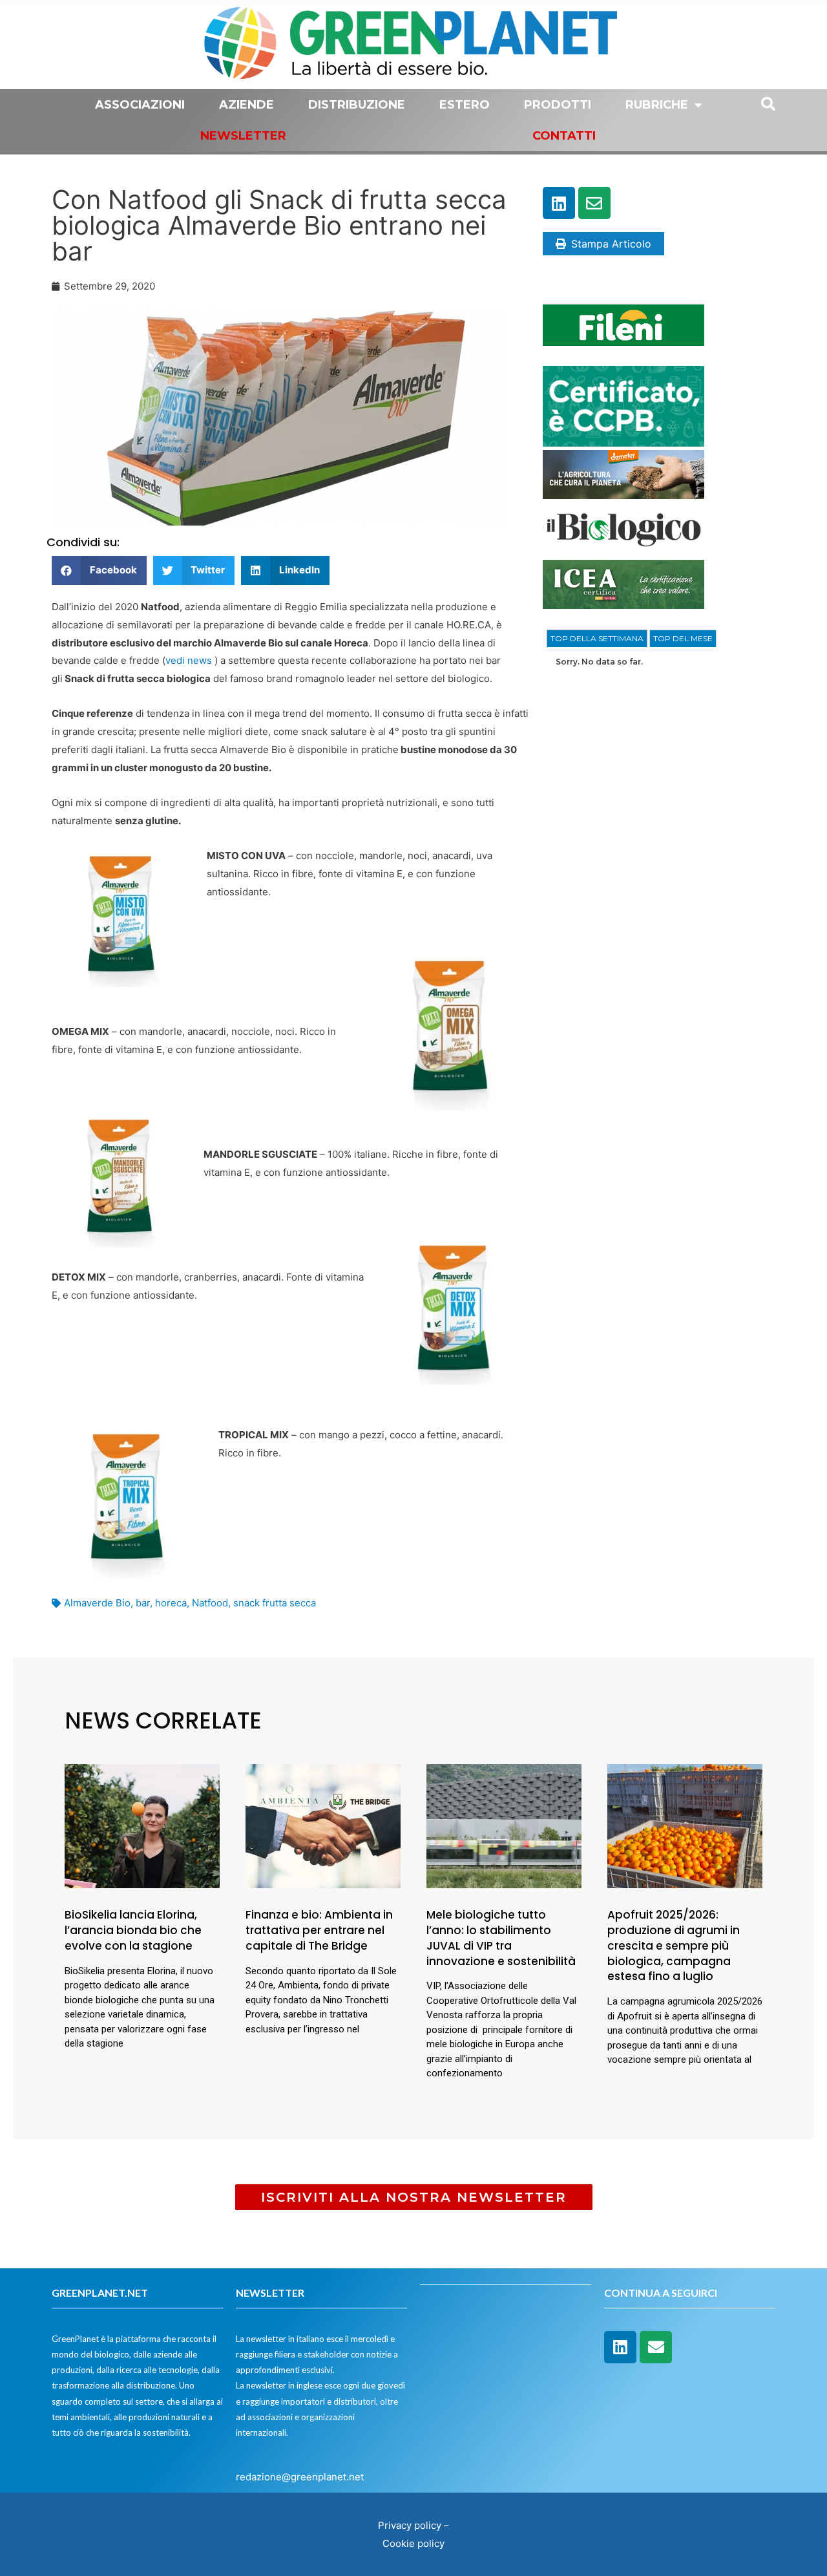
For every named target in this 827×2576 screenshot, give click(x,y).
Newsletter (243, 136)
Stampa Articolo (611, 244)
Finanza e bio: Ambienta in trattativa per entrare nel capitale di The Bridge (319, 1930)
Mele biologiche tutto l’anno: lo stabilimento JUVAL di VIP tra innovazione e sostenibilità (501, 1938)
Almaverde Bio (97, 1603)
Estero (465, 105)
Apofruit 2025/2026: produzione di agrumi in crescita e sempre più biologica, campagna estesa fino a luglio (674, 1945)
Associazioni (140, 105)
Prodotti (558, 105)
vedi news (189, 660)
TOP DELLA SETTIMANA (597, 638)
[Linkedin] (559, 203)
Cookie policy (413, 2543)
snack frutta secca (275, 1603)
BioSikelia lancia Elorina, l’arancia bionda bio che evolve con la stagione (133, 1930)
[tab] (597, 639)
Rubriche (657, 105)
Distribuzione (357, 105)
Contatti (564, 136)
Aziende (246, 105)
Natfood (210, 1603)
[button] (99, 570)
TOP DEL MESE (683, 638)
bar (143, 1603)
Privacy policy (410, 2525)
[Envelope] (594, 203)
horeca (171, 1603)
